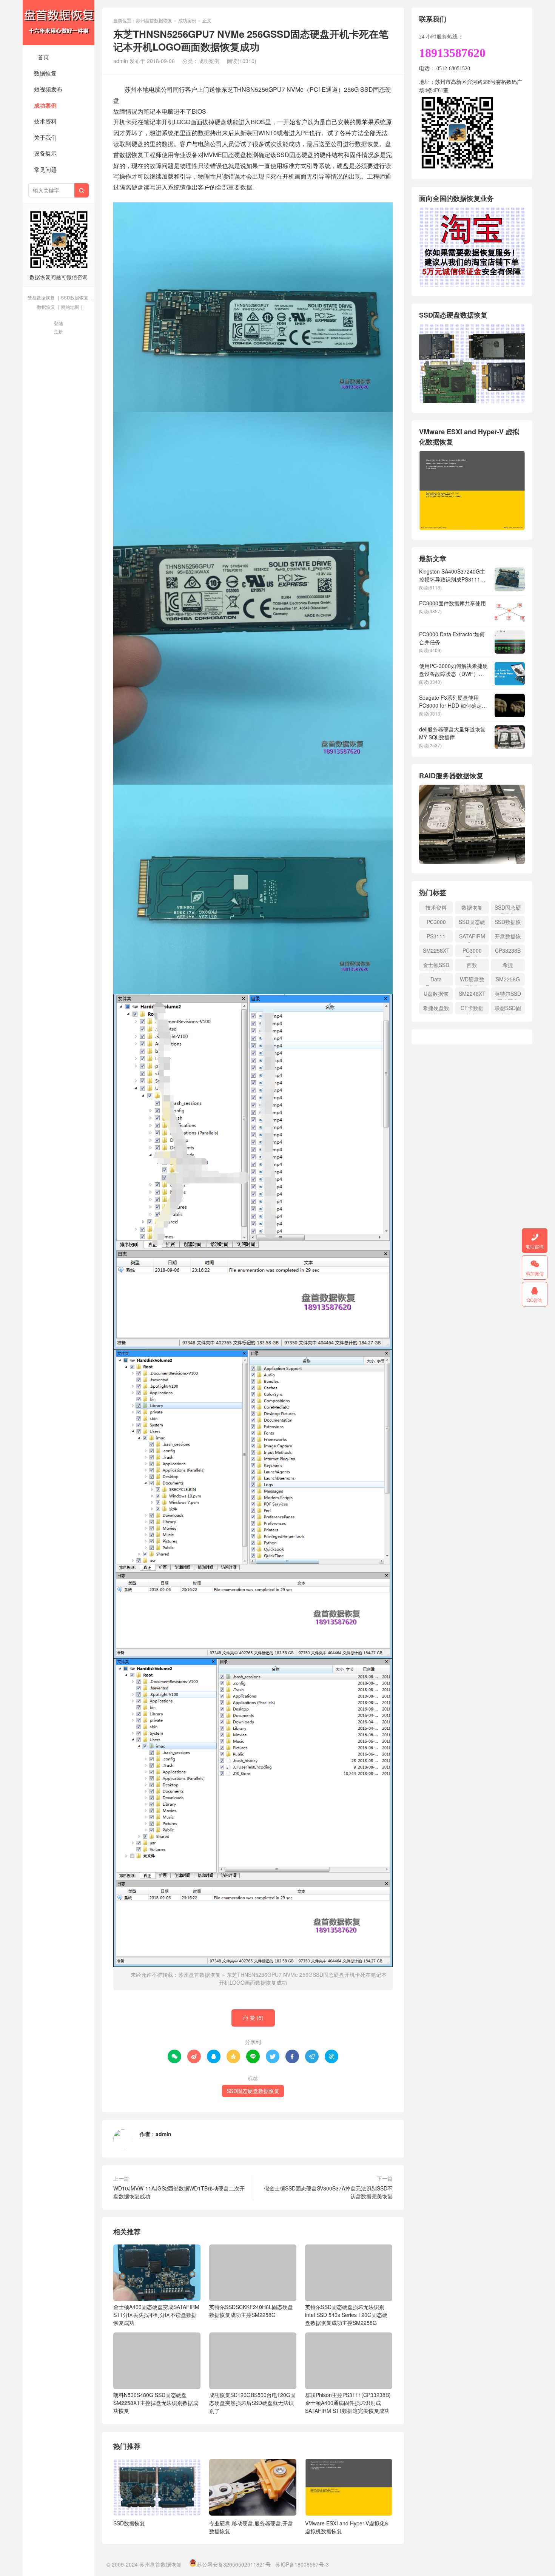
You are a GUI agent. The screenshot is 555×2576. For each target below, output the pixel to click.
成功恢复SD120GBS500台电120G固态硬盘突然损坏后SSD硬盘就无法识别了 (252, 2403)
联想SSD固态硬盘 (508, 1009)
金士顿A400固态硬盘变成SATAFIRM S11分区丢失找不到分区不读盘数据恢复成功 (156, 2315)
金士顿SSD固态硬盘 (436, 966)
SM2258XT (436, 950)
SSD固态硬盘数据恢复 (253, 2091)
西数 (472, 965)
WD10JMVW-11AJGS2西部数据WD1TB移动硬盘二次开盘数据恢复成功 (179, 2192)
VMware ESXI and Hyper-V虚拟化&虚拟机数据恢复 (347, 2527)
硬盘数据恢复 (41, 297)
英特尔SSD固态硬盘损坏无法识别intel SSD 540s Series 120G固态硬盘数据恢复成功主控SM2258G (346, 2315)
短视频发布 (48, 89)
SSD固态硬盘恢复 (508, 909)
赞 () (253, 2018)
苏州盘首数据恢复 (59, 23)
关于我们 (45, 137)
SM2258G (508, 979)
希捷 (508, 965)
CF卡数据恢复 (472, 1009)
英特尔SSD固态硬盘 (508, 995)
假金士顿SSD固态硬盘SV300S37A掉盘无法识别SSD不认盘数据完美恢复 (328, 2192)
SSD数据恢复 (75, 297)
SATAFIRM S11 (472, 937)
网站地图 (70, 307)
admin (163, 2134)
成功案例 (45, 105)
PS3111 (436, 936)
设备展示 (45, 153)
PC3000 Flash (472, 952)
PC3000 (436, 922)
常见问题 (45, 169)
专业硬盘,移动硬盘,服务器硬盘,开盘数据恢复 (251, 2527)
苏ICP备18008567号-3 (302, 2564)
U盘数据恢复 (436, 995)
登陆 (59, 323)
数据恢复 (45, 73)
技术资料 (45, 121)
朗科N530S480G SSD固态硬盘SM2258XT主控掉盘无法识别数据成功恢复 (156, 2403)
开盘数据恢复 (508, 937)
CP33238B (508, 950)
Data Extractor (436, 980)
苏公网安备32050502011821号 (234, 2564)
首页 (43, 57)
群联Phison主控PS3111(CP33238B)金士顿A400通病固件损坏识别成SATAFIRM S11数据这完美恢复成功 (348, 2403)
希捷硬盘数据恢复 (436, 1009)
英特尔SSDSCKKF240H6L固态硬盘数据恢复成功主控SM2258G (251, 2311)
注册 (59, 331)
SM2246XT (472, 993)
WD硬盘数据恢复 (472, 980)
